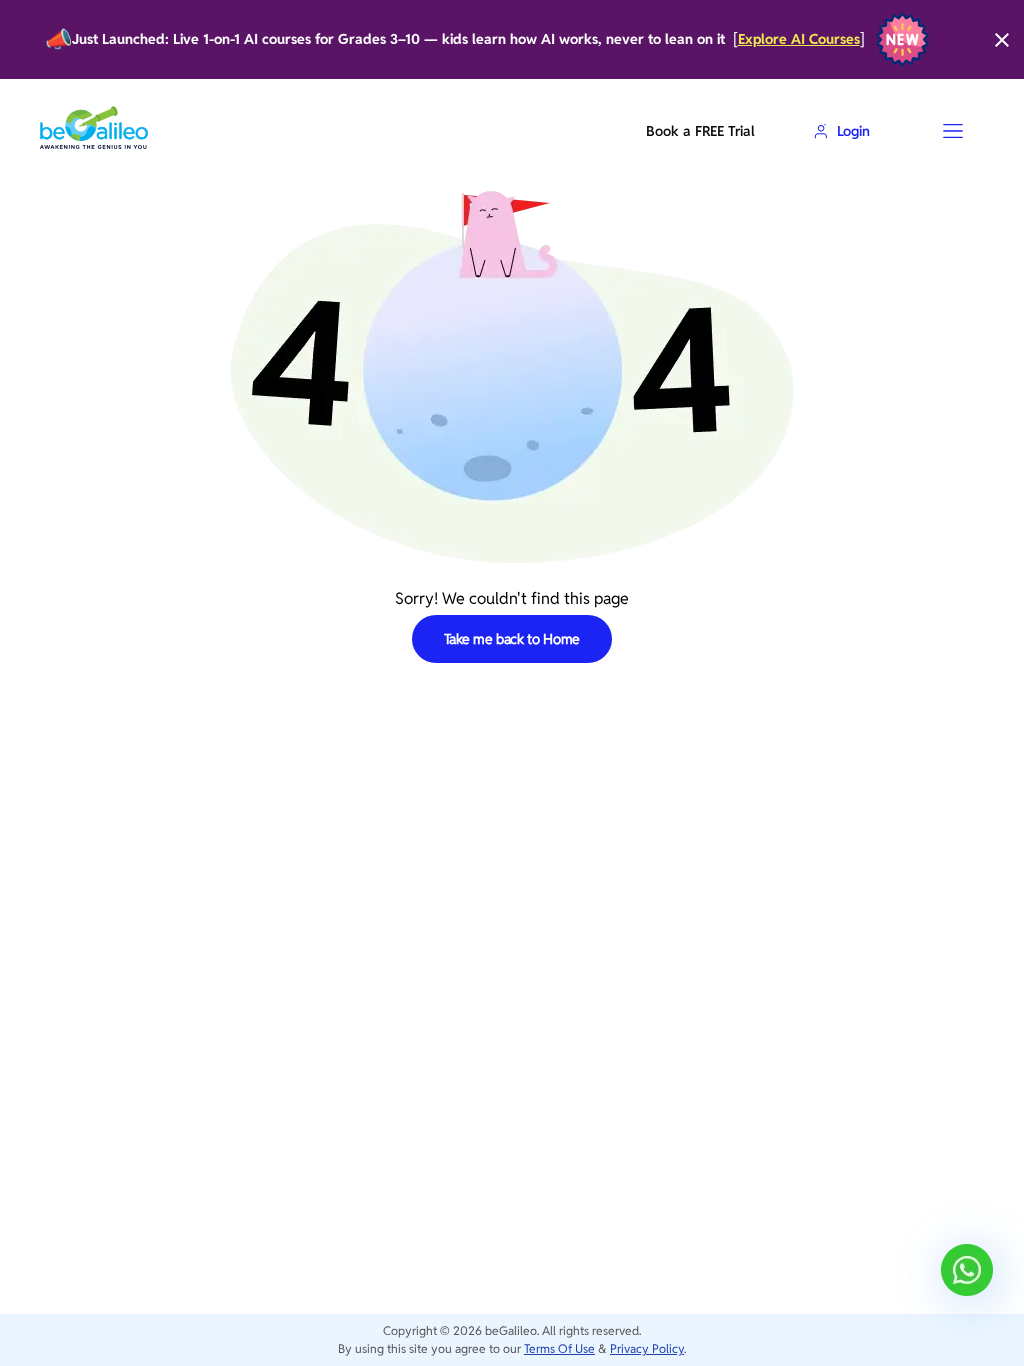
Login (853, 131)
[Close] (1002, 40)
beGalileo (511, 1330)
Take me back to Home (512, 639)
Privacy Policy (647, 1348)
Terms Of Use (559, 1348)
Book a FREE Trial (700, 131)
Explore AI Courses (799, 39)
